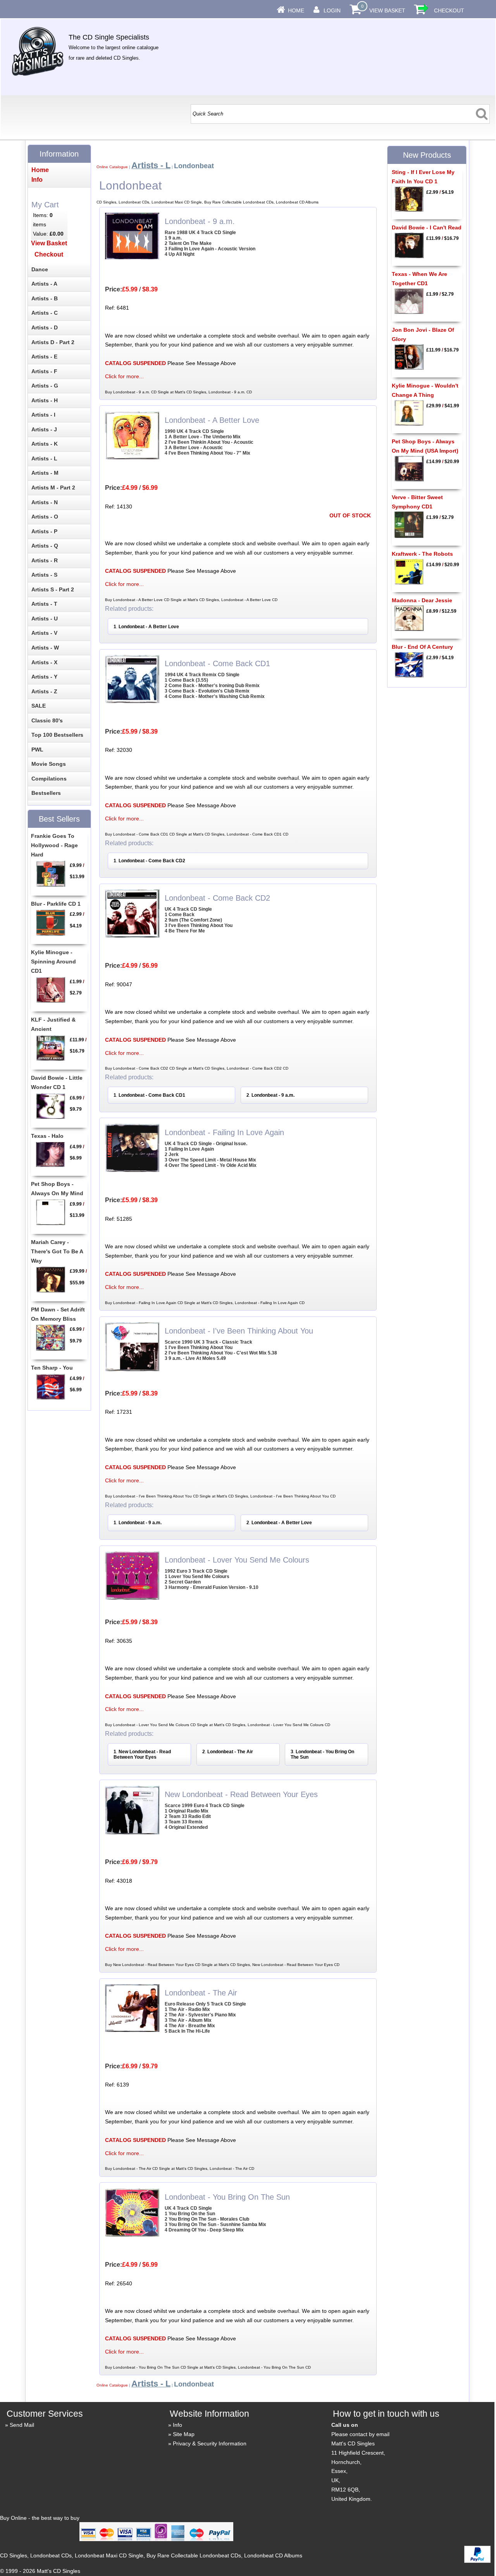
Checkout (449, 10)
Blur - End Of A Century (422, 647)
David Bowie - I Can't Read (427, 227)
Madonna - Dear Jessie (422, 600)
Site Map (184, 2434)
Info (177, 2425)
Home (296, 10)
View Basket (387, 10)
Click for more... (124, 376)
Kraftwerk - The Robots (422, 554)
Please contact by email (360, 2434)
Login (332, 10)
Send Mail (22, 2425)
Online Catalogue (112, 167)
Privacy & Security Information (210, 2443)
